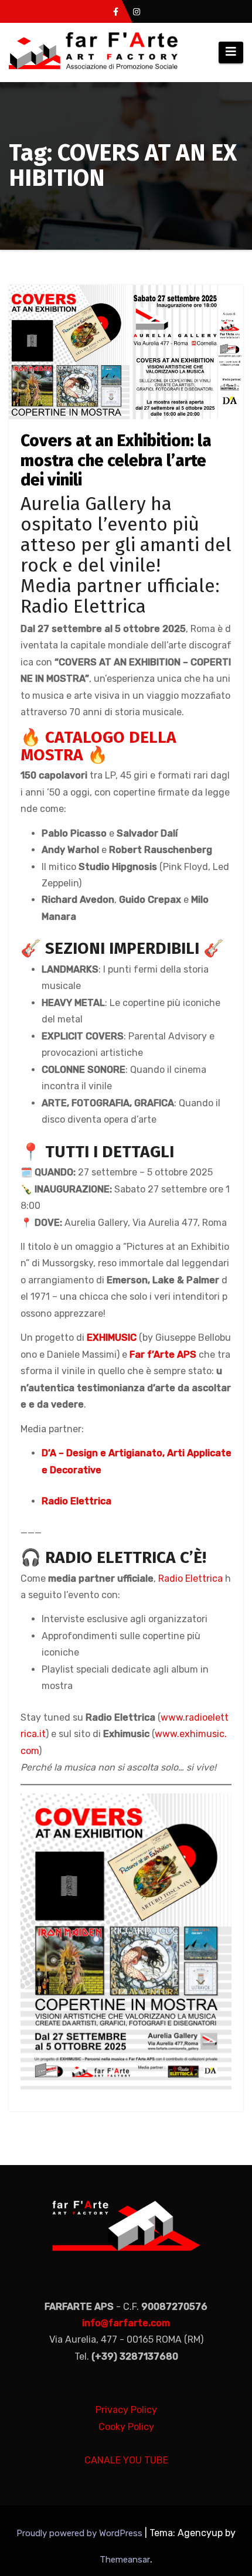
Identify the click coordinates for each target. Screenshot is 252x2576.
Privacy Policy (126, 2410)
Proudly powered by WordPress (81, 2533)
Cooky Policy (126, 2427)
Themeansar (125, 2560)
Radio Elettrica (76, 1501)
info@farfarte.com (126, 2323)
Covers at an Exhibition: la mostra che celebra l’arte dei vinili (116, 460)
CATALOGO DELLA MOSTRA (98, 746)
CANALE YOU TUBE (126, 2460)
